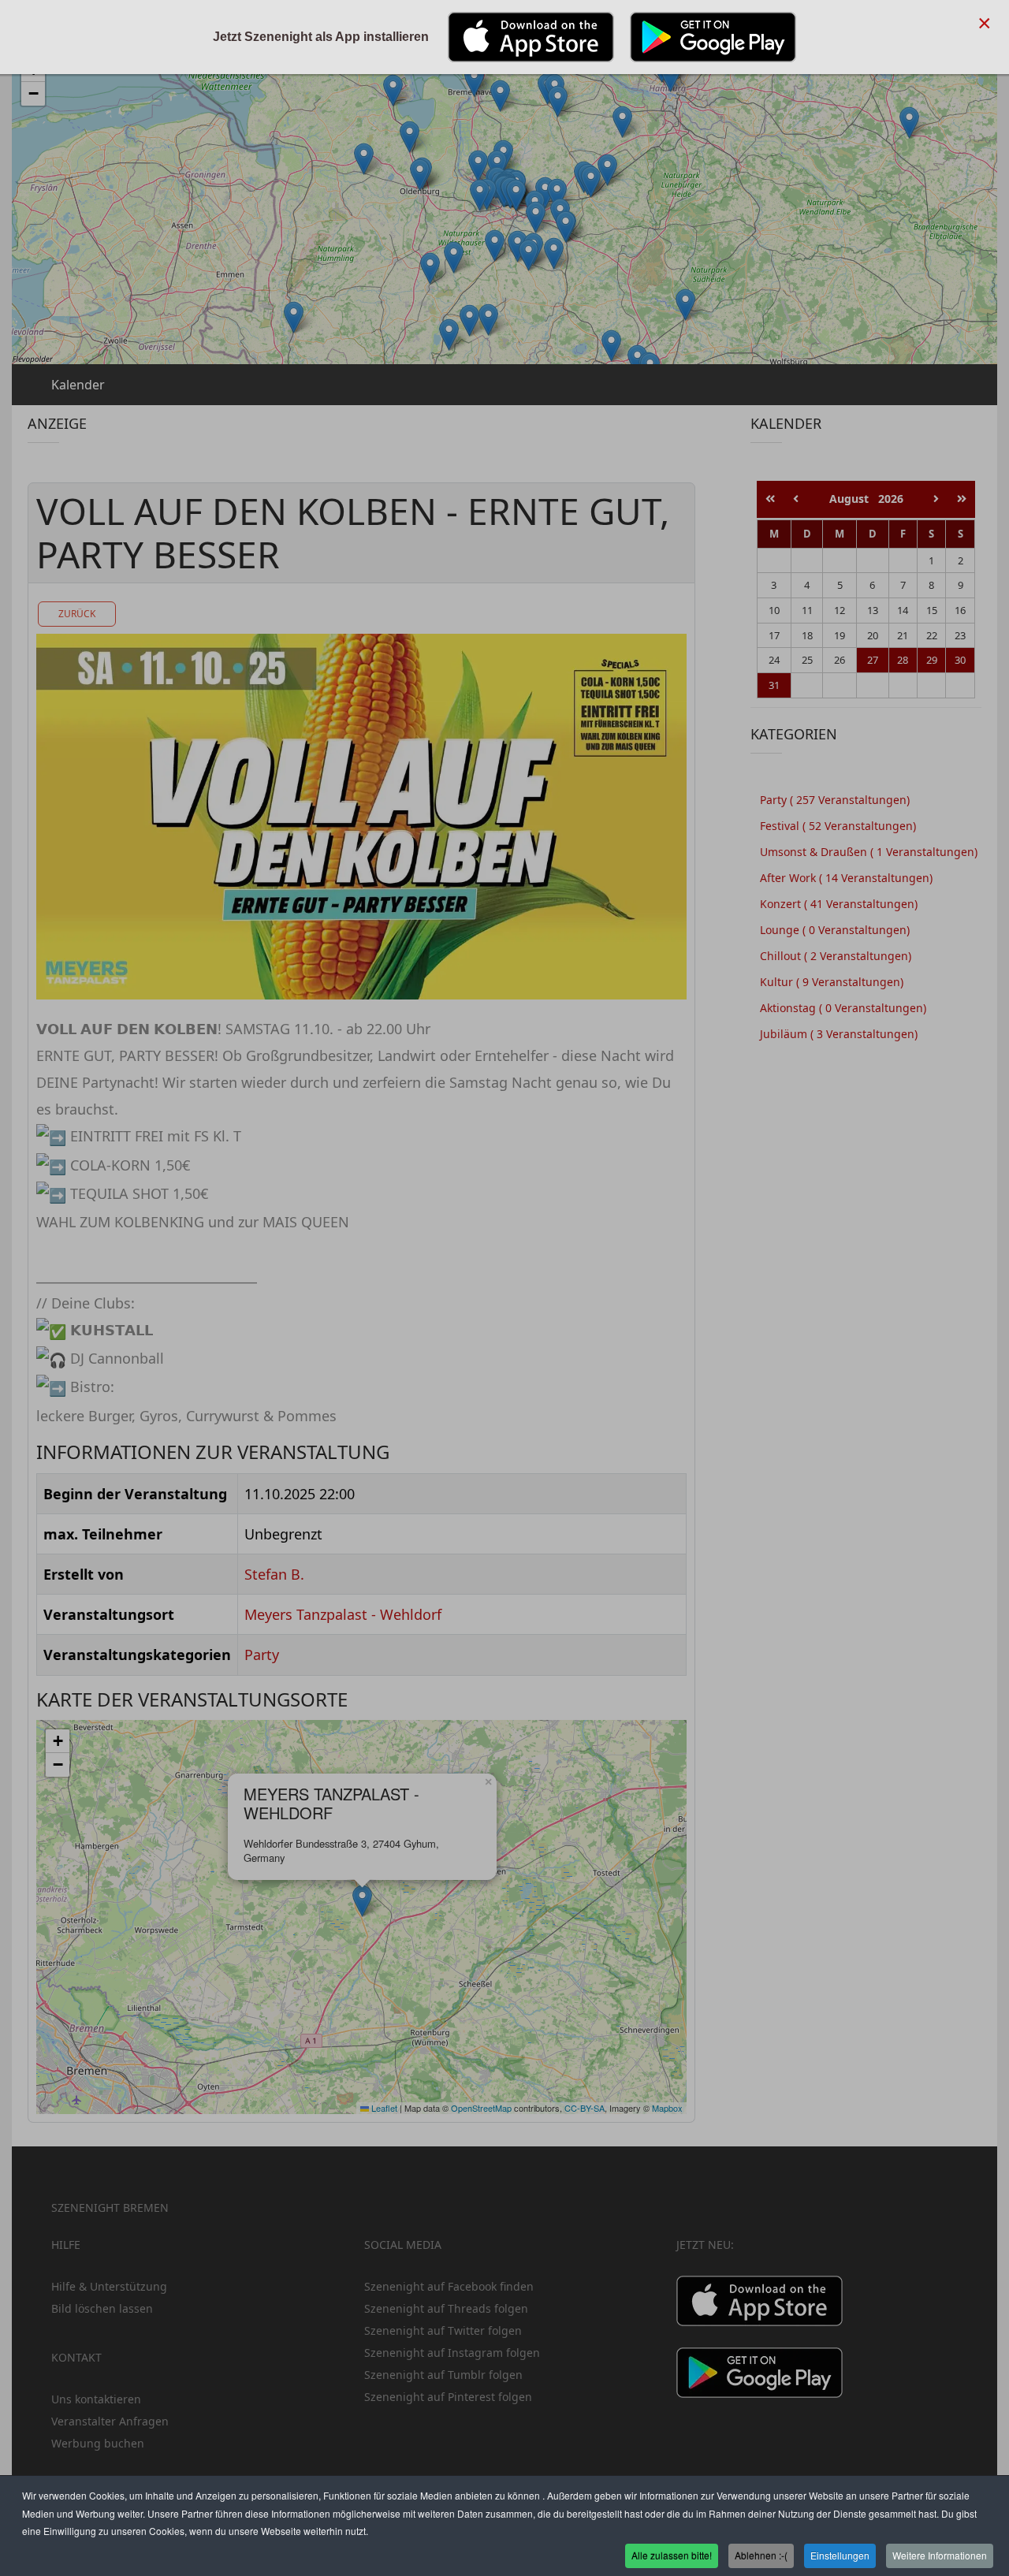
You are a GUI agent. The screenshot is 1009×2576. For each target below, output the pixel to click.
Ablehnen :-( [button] (761, 2555)
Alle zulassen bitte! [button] (672, 2555)
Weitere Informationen (940, 2555)
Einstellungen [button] (840, 2555)
